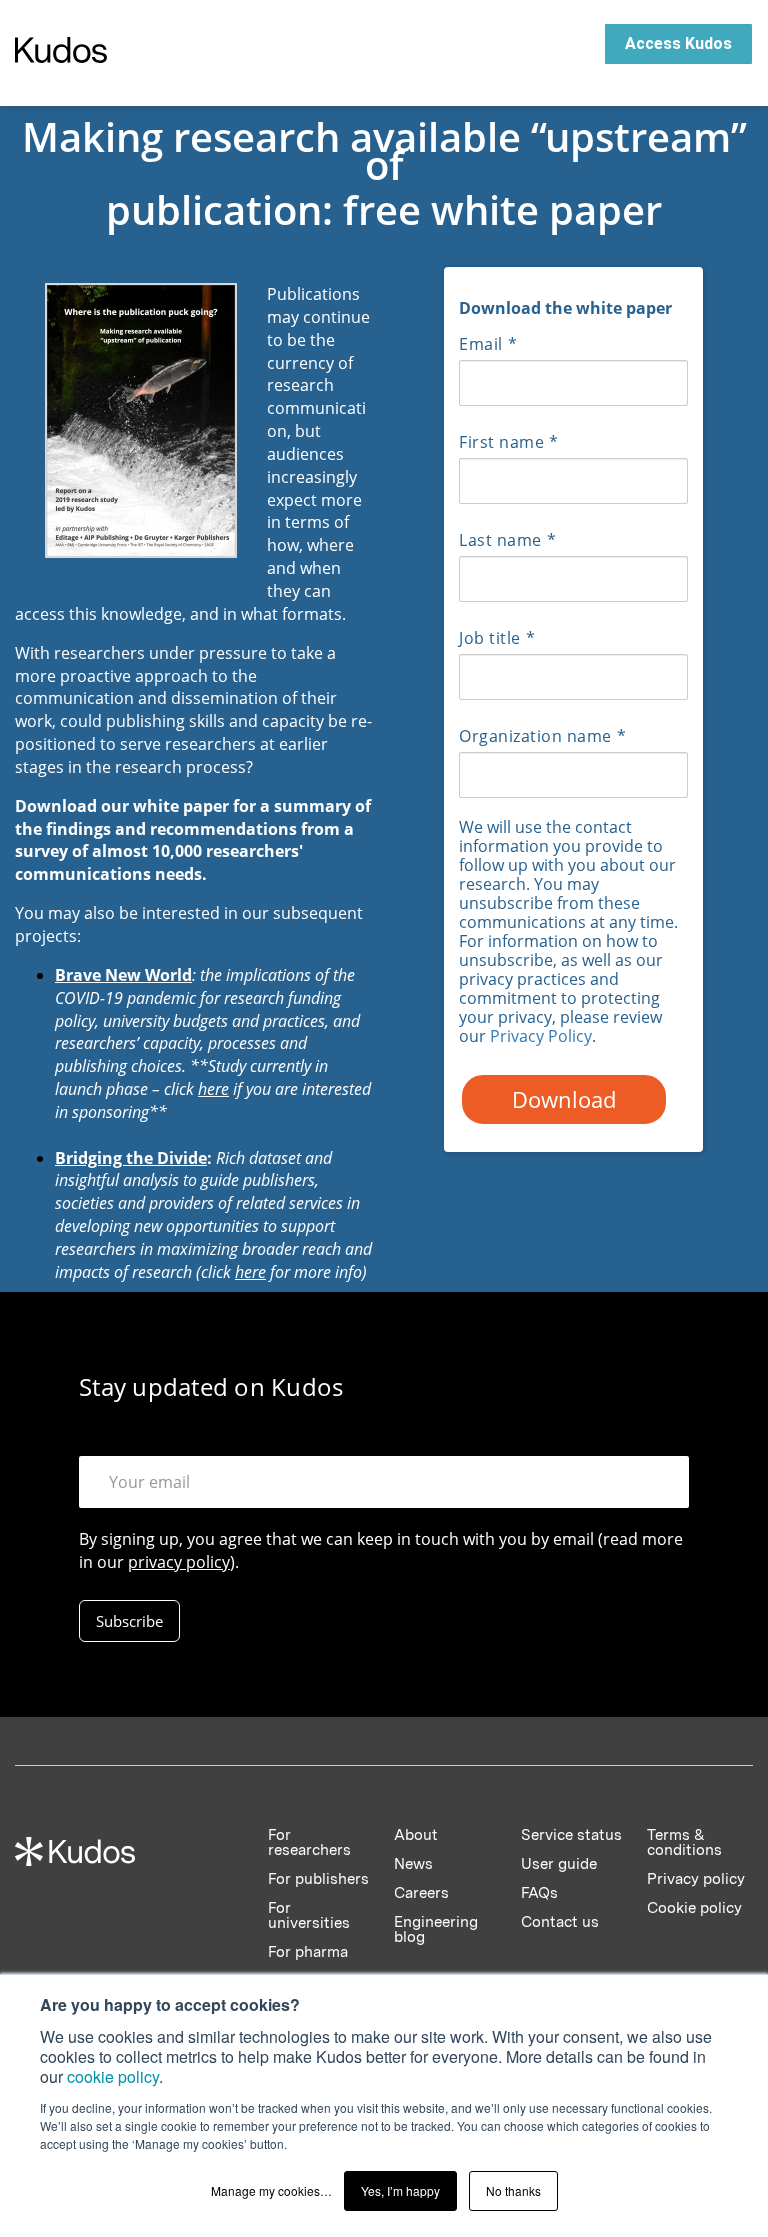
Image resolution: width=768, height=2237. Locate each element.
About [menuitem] (416, 1835)
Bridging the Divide (131, 1158)
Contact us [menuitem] (560, 1922)
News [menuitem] (413, 1864)
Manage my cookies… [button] (271, 2190)
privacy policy (179, 1562)
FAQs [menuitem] (539, 1893)
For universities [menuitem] (309, 1915)
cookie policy (113, 2076)
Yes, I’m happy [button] (400, 2190)
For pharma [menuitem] (308, 1952)
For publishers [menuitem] (318, 1879)
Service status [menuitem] (571, 1835)
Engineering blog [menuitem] (436, 1929)
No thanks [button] (513, 2190)
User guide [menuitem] (559, 1864)
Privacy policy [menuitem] (696, 1879)
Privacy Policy (541, 1036)
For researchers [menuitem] (309, 1842)
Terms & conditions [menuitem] (684, 1842)
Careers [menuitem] (421, 1893)
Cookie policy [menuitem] (694, 1908)
